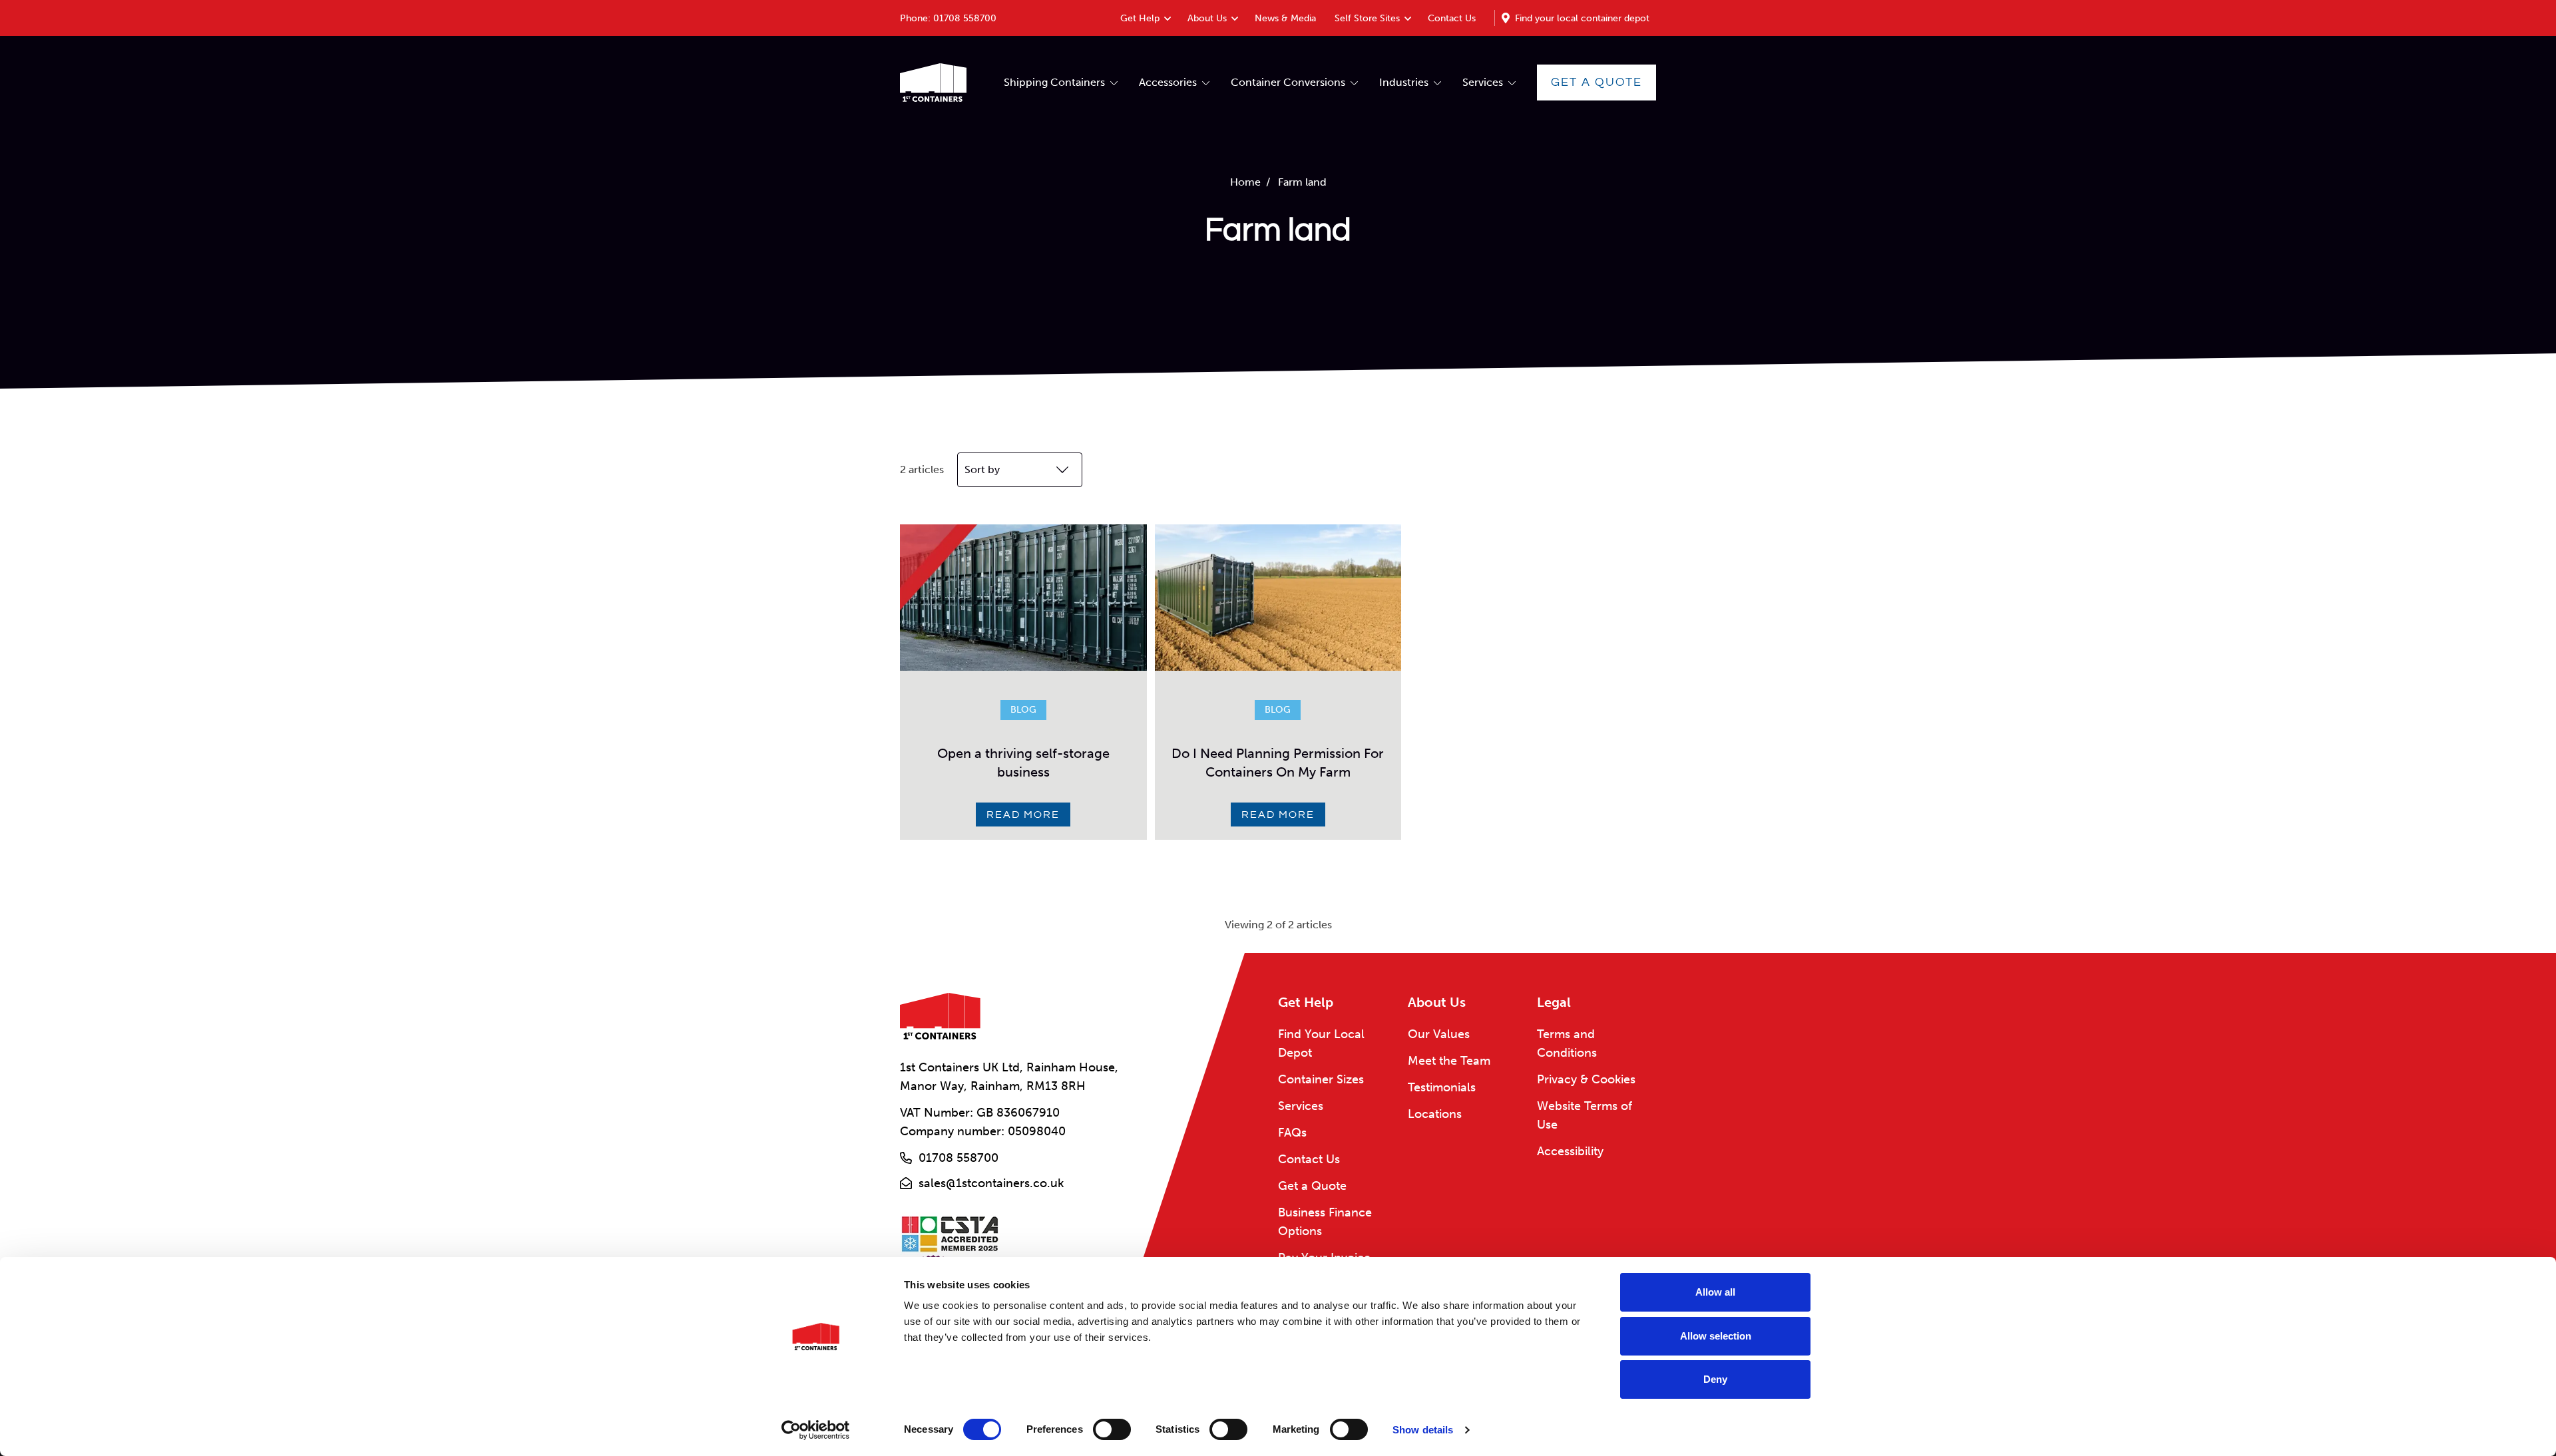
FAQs (1292, 1133)
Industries (1404, 82)
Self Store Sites (1367, 18)
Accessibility (1570, 1151)
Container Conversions (1288, 82)
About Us (1207, 18)
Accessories (1168, 82)
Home (1245, 182)
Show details (1423, 1430)
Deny (1715, 1379)
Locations (1435, 1114)
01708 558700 (965, 18)
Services (1483, 82)
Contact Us (1452, 18)
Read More (1023, 815)
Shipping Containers (1054, 82)
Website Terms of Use (1585, 1115)
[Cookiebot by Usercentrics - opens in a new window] (816, 1430)
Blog (1023, 710)
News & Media (1285, 18)
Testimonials (1442, 1087)
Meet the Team (1449, 1061)
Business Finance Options (1325, 1222)
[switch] (1112, 1429)
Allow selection (1716, 1336)
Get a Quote (1597, 82)
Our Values (1439, 1034)
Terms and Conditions (1567, 1043)
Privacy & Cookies (1586, 1079)
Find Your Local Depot (1321, 1043)
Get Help (1140, 18)
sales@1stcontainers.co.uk (991, 1183)
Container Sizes (1321, 1079)
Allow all (1715, 1292)
